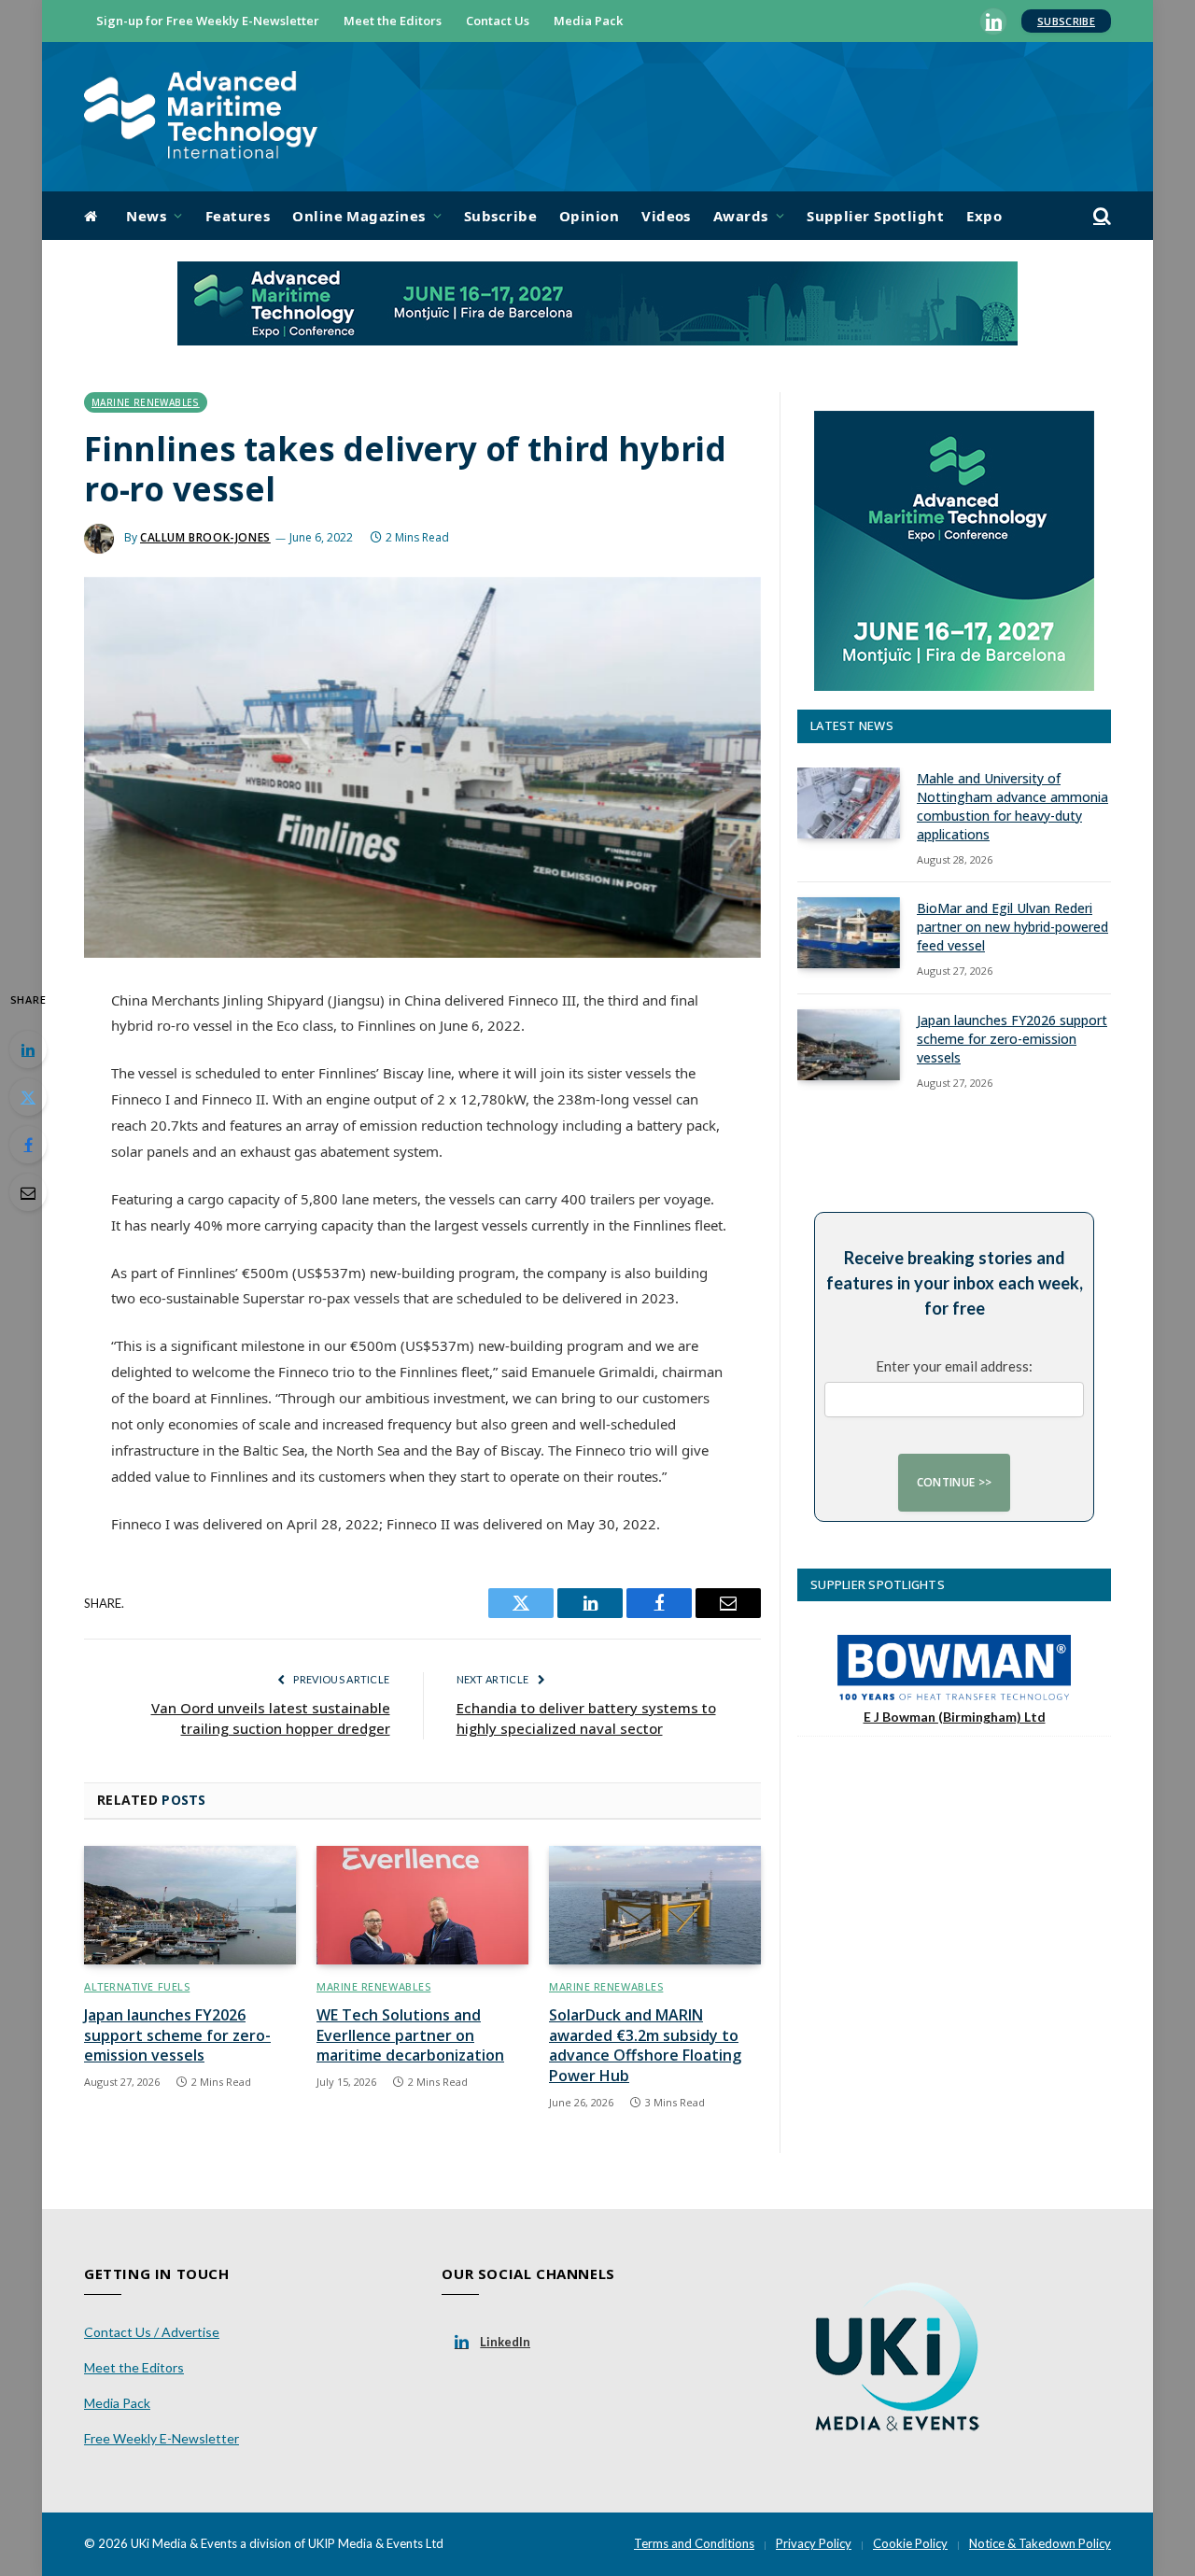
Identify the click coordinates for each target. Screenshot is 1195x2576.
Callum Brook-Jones (205, 537)
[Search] (1100, 216)
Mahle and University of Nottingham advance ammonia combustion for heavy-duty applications (1012, 806)
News (146, 216)
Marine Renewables (146, 402)
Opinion (589, 216)
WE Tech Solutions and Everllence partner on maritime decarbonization (410, 2036)
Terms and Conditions (694, 2543)
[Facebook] (28, 1145)
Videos (666, 216)
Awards (741, 216)
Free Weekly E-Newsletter (162, 2438)
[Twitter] (28, 1097)
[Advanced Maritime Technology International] (201, 117)
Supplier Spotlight (875, 216)
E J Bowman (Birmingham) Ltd (955, 1717)
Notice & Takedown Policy (1040, 2543)
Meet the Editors (393, 21)
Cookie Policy (910, 2543)
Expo (984, 216)
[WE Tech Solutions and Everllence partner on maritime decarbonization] (422, 1906)
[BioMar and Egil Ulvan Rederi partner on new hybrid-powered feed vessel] (849, 933)
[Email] (28, 1192)
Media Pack (588, 21)
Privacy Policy (814, 2543)
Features (238, 216)
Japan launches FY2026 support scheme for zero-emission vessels (177, 2036)
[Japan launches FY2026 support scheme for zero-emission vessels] (190, 1906)
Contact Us (498, 21)
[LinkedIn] (28, 1049)
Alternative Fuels (137, 1986)
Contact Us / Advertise (152, 2332)
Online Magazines (358, 216)
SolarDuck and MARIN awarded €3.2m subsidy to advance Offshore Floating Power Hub (645, 2046)
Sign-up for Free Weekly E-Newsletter (208, 21)
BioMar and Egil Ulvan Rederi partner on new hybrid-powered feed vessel (1012, 927)
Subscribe (1066, 21)
